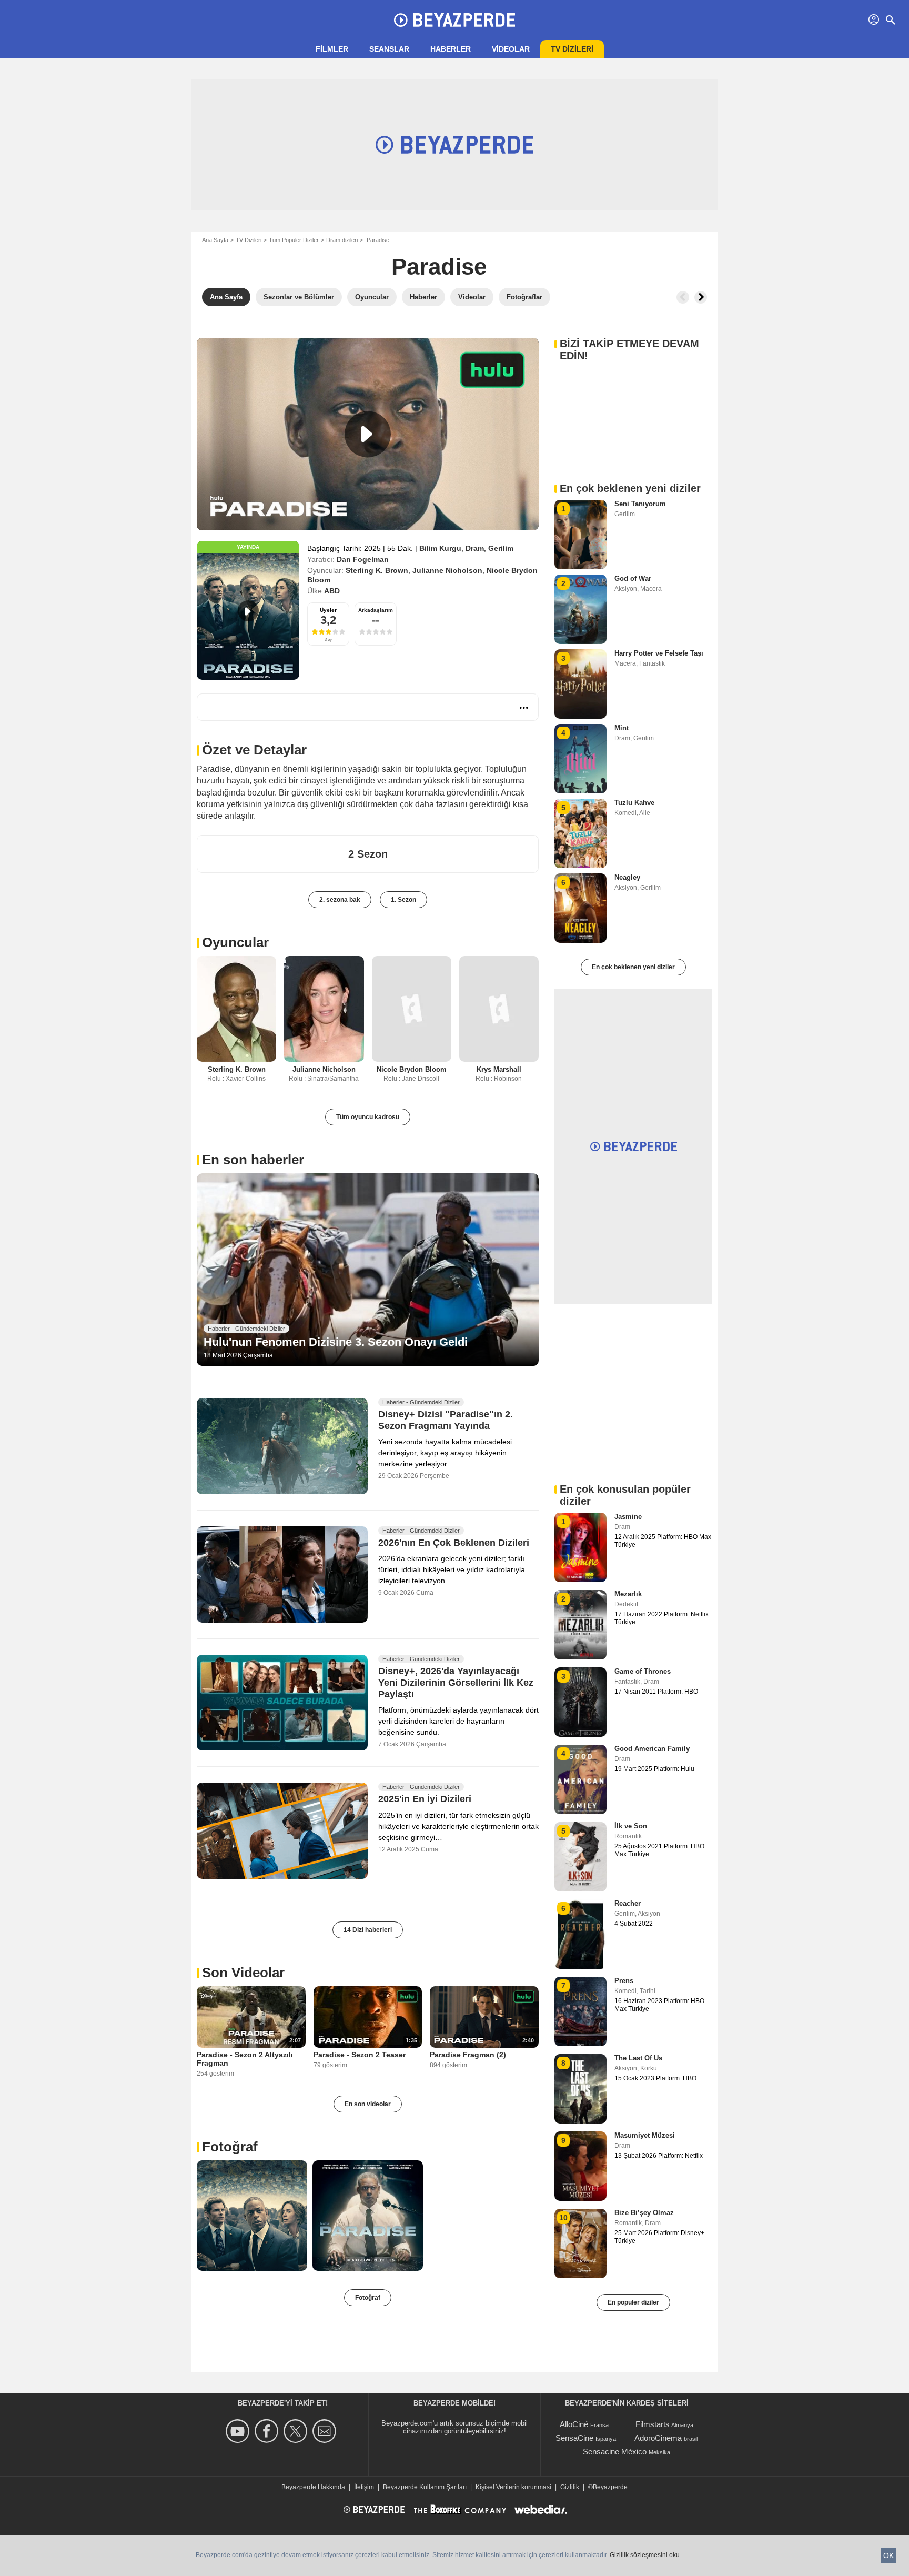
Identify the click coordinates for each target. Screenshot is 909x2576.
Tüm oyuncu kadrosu (368, 1117)
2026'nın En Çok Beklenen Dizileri (454, 1543)
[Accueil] (454, 20)
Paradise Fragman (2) (468, 2055)
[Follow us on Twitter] (297, 2431)
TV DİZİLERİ (572, 49)
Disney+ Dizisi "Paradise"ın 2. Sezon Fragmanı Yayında (446, 1421)
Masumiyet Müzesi (645, 2135)
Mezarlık (628, 1594)
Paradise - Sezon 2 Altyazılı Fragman (245, 2059)
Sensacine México (615, 2452)
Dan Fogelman (363, 559)
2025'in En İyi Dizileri (425, 1799)
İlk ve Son (631, 1826)
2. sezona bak (340, 900)
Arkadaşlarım (376, 610)
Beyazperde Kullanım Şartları (425, 2487)
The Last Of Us (638, 2058)
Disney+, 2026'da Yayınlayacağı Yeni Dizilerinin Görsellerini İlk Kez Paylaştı (456, 1683)
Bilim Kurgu (440, 548)
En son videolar (368, 2104)
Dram (475, 548)
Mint (622, 728)
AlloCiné (574, 2424)
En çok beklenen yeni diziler (633, 967)
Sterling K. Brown (377, 570)
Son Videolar (243, 1973)
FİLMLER (332, 49)
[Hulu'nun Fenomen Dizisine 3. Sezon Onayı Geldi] (368, 1270)
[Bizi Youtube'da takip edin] (239, 2431)
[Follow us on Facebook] (268, 2431)
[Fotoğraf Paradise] (252, 2216)
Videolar (511, 49)
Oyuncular (235, 942)
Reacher (628, 1903)
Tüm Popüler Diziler (294, 240)
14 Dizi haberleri (368, 1930)
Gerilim (501, 548)
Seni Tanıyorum (640, 504)
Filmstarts (653, 2424)
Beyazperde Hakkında (313, 2487)
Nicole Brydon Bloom (412, 1069)
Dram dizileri (342, 240)
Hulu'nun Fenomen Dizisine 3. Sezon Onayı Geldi (336, 1342)
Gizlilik (570, 2487)
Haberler (451, 49)
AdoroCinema (658, 2438)
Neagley (627, 877)
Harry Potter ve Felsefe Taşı (659, 653)
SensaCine (574, 2438)
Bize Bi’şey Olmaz (644, 2213)
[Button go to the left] (683, 297)
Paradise (439, 266)
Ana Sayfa (215, 240)
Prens (624, 1981)
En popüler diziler (633, 2302)
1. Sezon (403, 900)
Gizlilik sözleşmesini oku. (645, 2555)
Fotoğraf (230, 2147)
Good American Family (652, 1749)
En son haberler (253, 1160)
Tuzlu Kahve (634, 803)
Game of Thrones (643, 1671)
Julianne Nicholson (447, 570)
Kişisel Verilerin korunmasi (513, 2487)
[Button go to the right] (701, 297)
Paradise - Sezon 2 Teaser (360, 2055)
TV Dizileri (249, 240)
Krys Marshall (499, 1069)
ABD (332, 591)
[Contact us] (326, 2431)
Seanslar (389, 49)
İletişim (364, 2487)
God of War (633, 578)
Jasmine (628, 1517)
